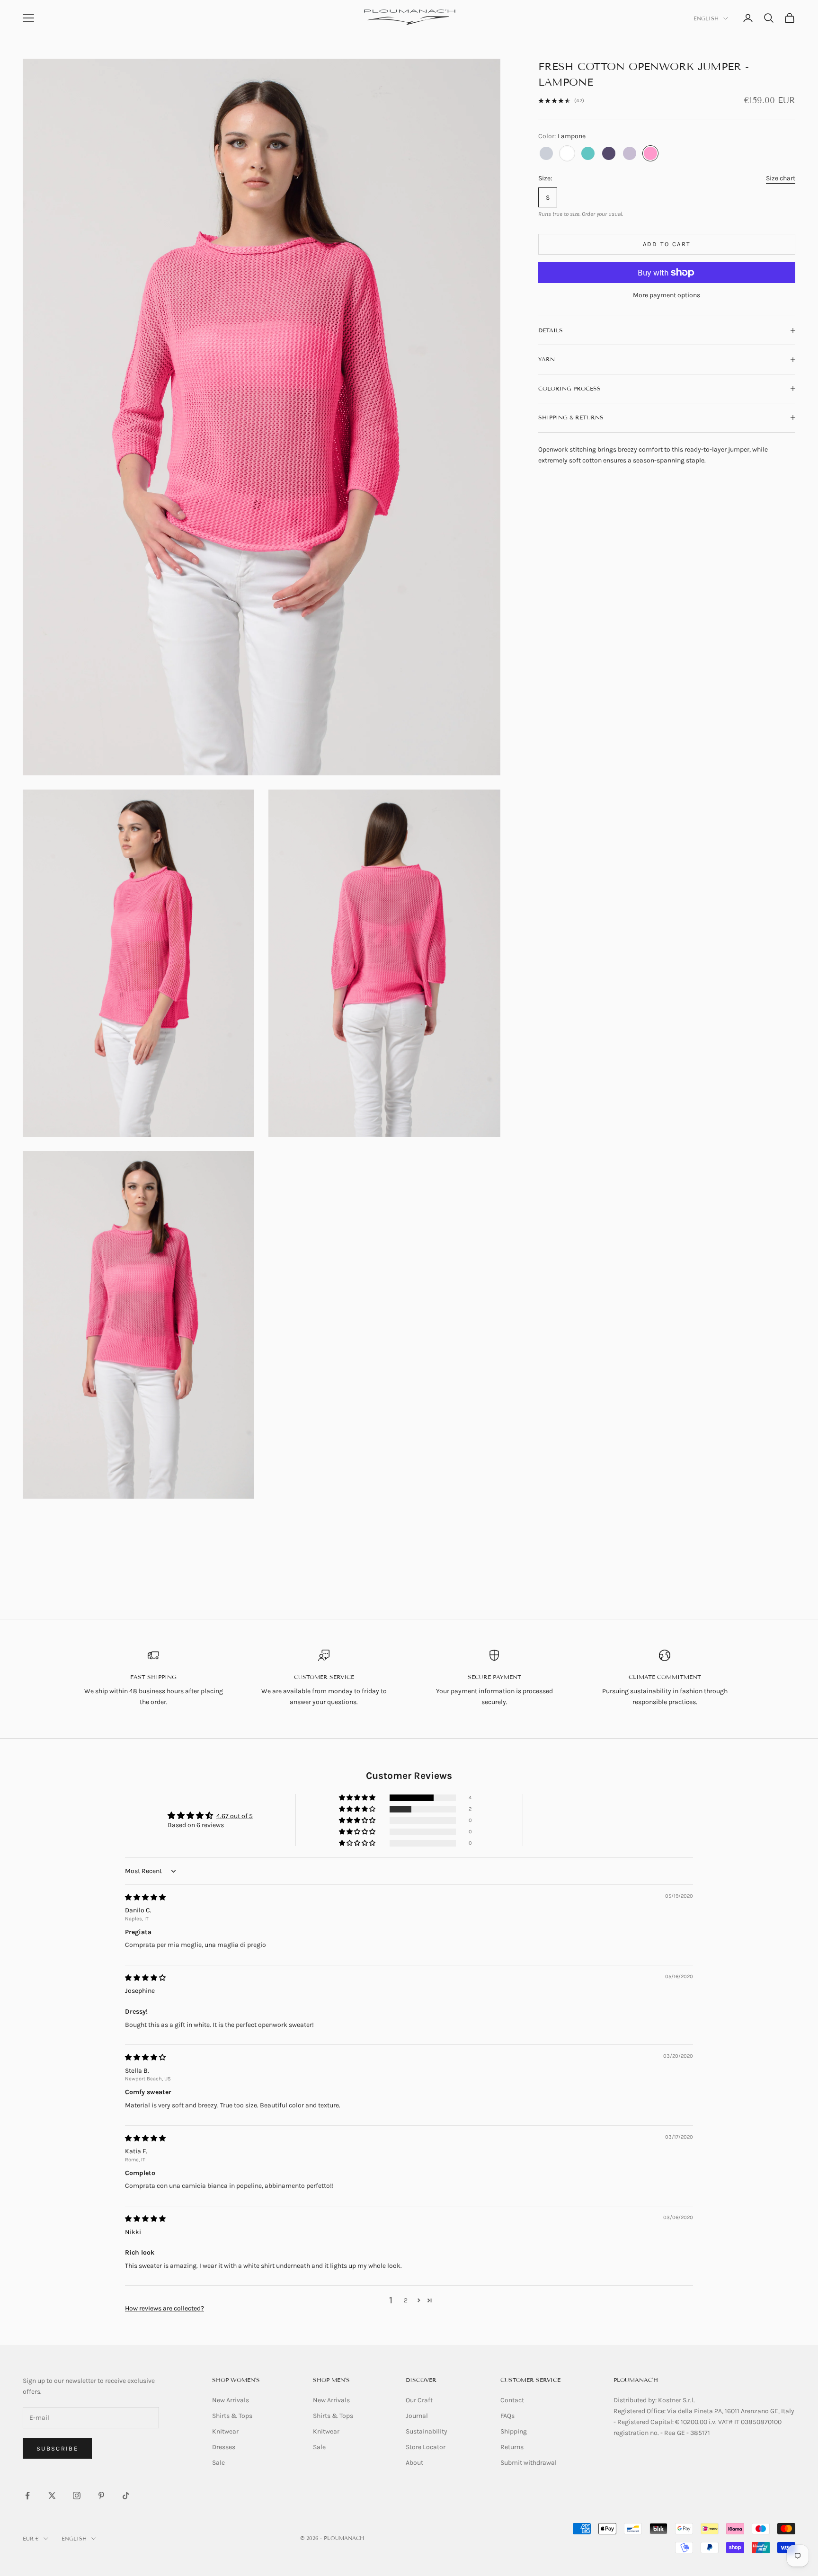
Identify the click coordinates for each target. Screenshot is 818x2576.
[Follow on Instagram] (77, 2496)
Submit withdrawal (529, 2463)
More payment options (667, 295)
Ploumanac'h (636, 2380)
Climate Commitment (665, 1677)
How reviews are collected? (164, 2308)
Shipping (514, 2431)
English (706, 18)
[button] (358, 1798)
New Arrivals (231, 2400)
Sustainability (427, 2431)
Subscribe (57, 2448)
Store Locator (426, 2447)
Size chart (781, 178)
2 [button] (406, 2300)
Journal (417, 2416)
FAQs (507, 2416)
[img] (145, 1897)
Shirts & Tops (232, 2416)
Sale (218, 2463)
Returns (512, 2447)
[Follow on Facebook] (27, 2496)
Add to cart (667, 244)
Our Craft (419, 2400)
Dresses (224, 2447)
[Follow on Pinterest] (101, 2496)
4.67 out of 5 (235, 1816)
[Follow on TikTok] (126, 2496)
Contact (512, 2400)
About (414, 2463)
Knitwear (225, 2431)
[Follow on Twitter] (52, 2496)
